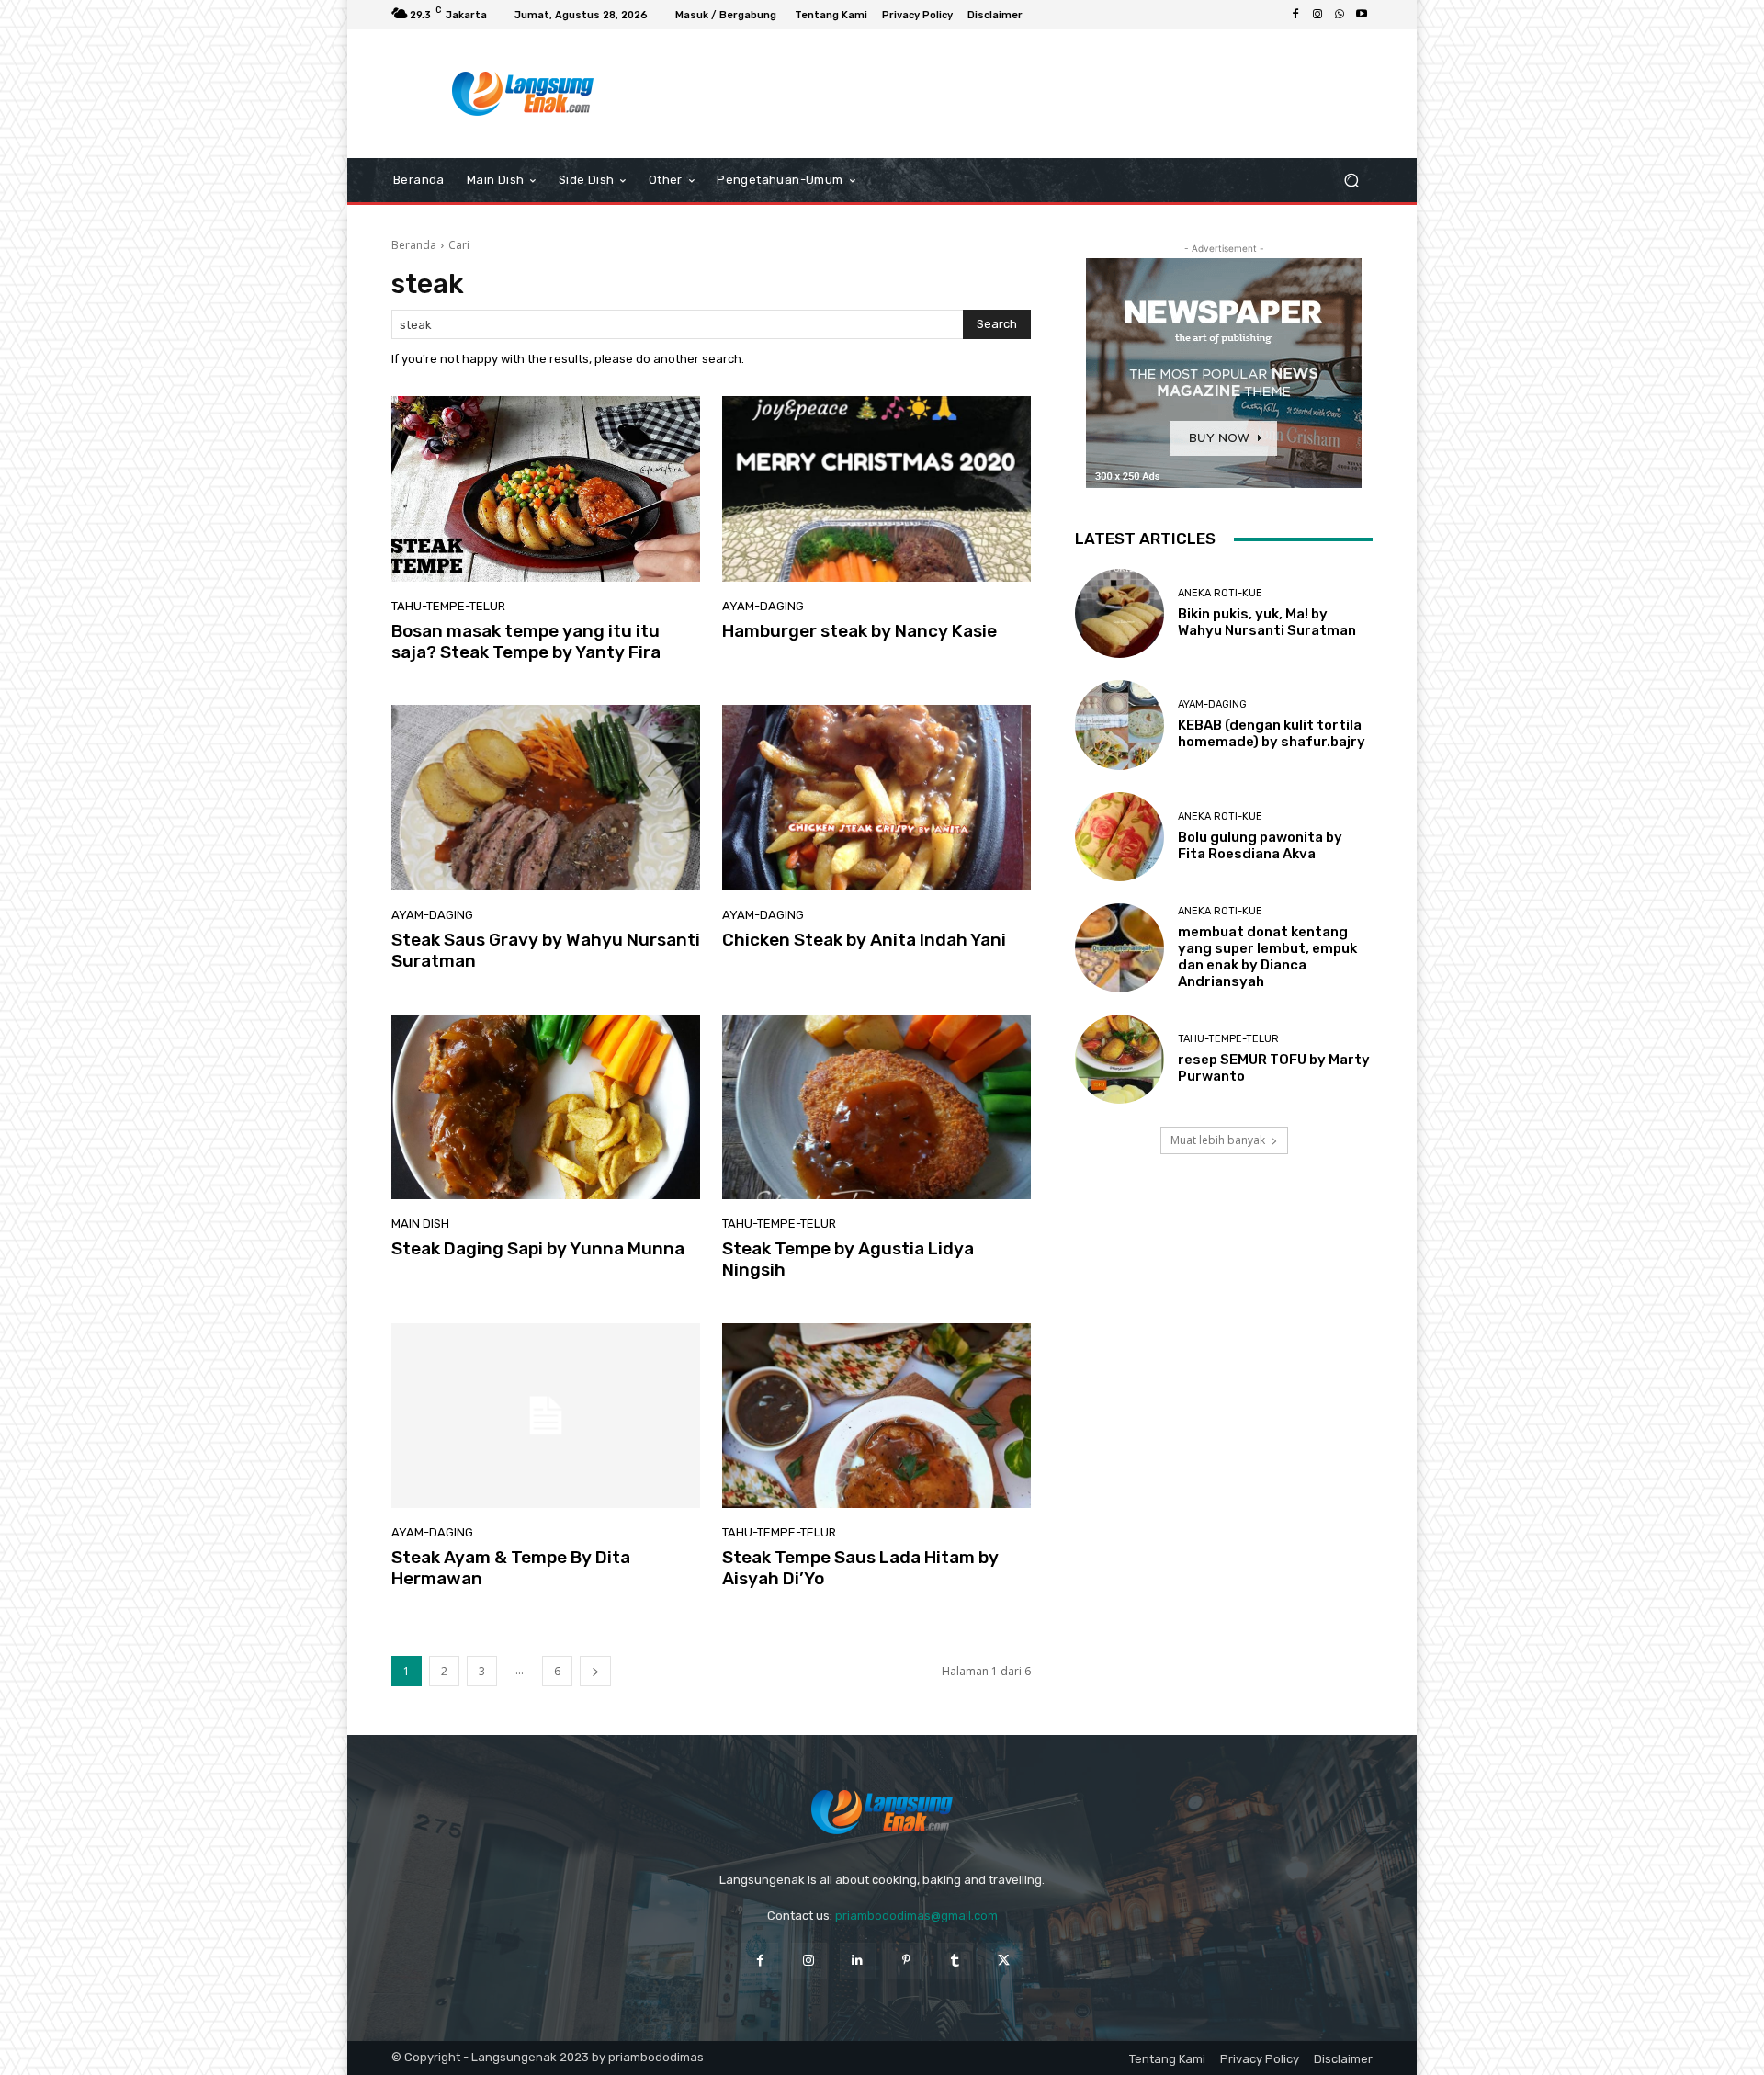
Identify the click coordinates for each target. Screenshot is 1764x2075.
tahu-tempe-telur (448, 606)
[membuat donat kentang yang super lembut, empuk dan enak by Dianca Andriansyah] (1119, 948)
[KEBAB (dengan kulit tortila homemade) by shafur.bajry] (1119, 725)
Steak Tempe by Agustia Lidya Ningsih (848, 1259)
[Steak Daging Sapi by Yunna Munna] (546, 1107)
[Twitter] (1004, 1961)
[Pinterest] (906, 1961)
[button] (1351, 181)
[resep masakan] (523, 94)
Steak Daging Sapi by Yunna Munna (538, 1248)
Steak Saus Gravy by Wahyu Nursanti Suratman (546, 950)
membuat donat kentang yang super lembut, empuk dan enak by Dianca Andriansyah (1267, 957)
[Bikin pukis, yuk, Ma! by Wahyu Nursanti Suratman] (1119, 613)
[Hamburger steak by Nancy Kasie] (876, 489)
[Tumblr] (955, 1961)
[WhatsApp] (1340, 15)
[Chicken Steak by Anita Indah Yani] (876, 798)
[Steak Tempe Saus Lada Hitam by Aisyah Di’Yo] (876, 1416)
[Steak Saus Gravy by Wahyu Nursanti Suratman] (546, 798)
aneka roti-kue (1220, 593)
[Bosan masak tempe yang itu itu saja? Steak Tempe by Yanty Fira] (546, 489)
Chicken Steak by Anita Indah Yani (864, 940)
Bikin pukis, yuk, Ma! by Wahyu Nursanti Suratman (1267, 622)
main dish (420, 1224)
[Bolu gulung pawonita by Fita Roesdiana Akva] (1119, 837)
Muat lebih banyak (1218, 1140)
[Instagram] (1317, 15)
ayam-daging (763, 606)
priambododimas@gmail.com (916, 1916)
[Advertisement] (1034, 94)
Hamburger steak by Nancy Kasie (859, 631)
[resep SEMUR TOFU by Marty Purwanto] (1119, 1059)
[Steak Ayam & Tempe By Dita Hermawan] (546, 1416)
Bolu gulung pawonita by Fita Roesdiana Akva (1260, 845)
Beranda (414, 245)
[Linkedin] (858, 1961)
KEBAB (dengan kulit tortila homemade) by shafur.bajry (1272, 733)
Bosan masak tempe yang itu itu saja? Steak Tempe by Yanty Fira (526, 641)
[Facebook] (1295, 15)
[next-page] (595, 1671)
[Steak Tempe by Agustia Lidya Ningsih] (876, 1107)
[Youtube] (1362, 15)
